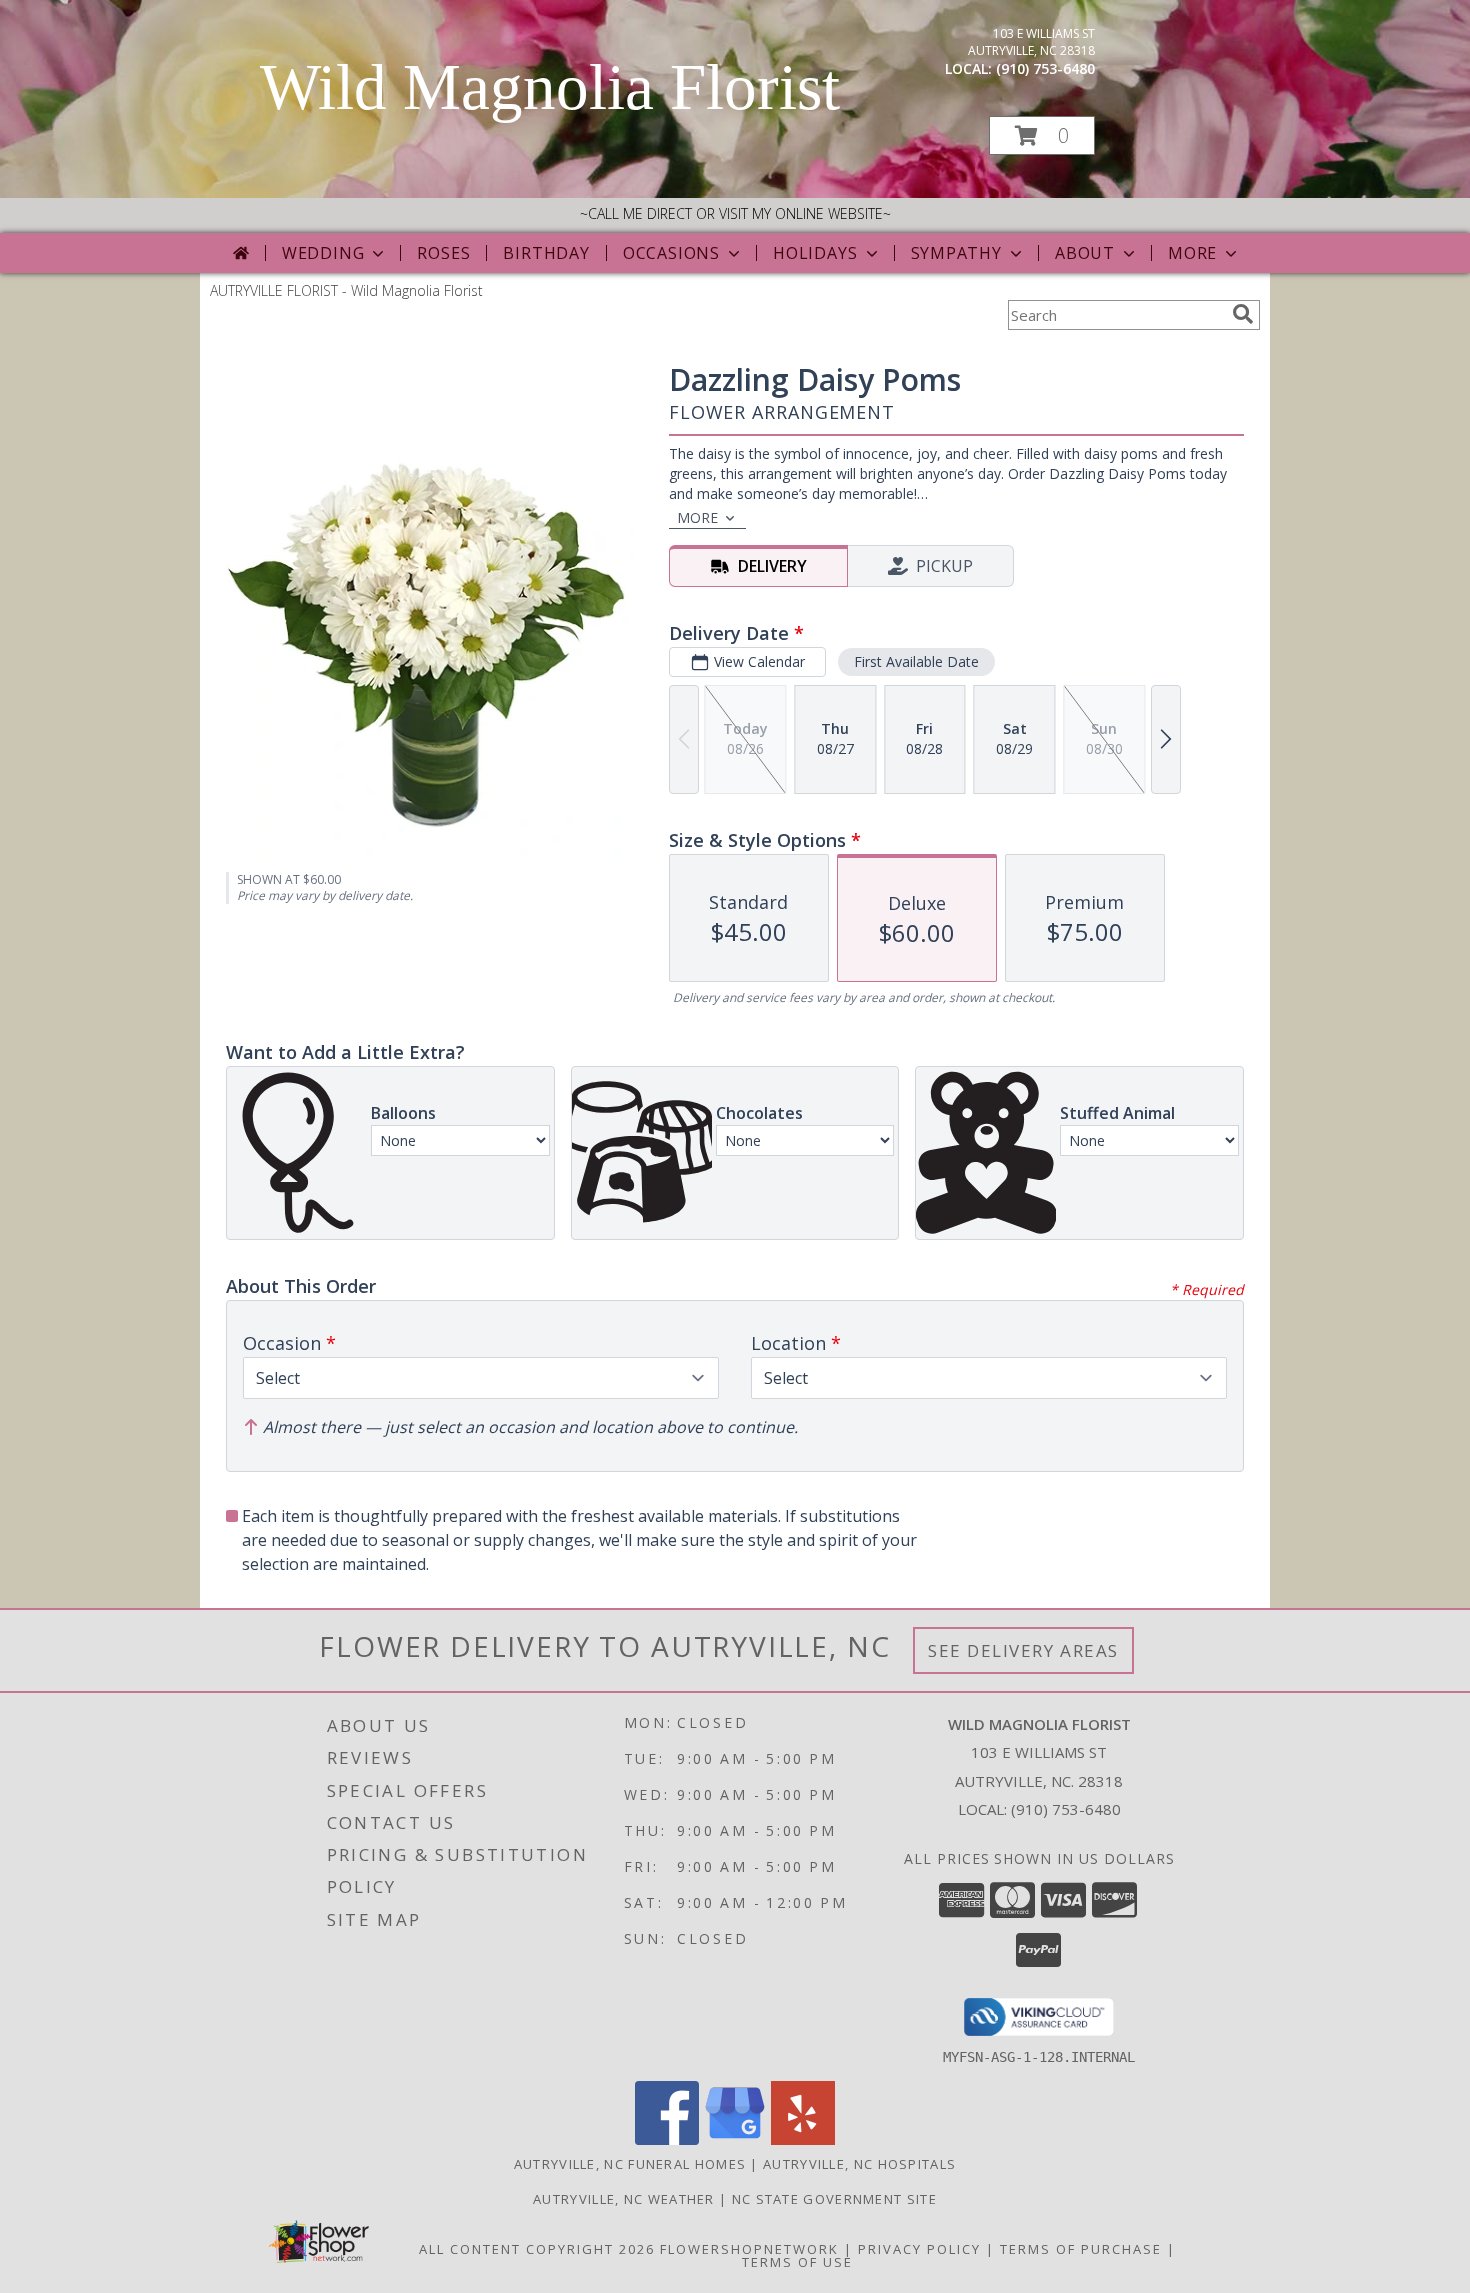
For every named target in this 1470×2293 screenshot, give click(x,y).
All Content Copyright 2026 (537, 2249)
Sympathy (956, 253)
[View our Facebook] (667, 2139)
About (1085, 253)
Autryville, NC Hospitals (859, 2164)
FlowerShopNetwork (749, 2249)
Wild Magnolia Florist (550, 87)
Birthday (546, 253)
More (1192, 253)
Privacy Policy (919, 2249)
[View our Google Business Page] (735, 2139)
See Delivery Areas (1023, 1650)
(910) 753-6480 (1045, 68)
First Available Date (916, 661)
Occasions (671, 253)
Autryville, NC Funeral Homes (630, 2164)
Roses (443, 253)
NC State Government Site (834, 2199)
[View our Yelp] (803, 2139)
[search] (1243, 314)
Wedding (323, 253)
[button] (1042, 135)
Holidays (815, 253)
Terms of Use (797, 2262)
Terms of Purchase (1081, 2249)
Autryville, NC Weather (624, 2199)
